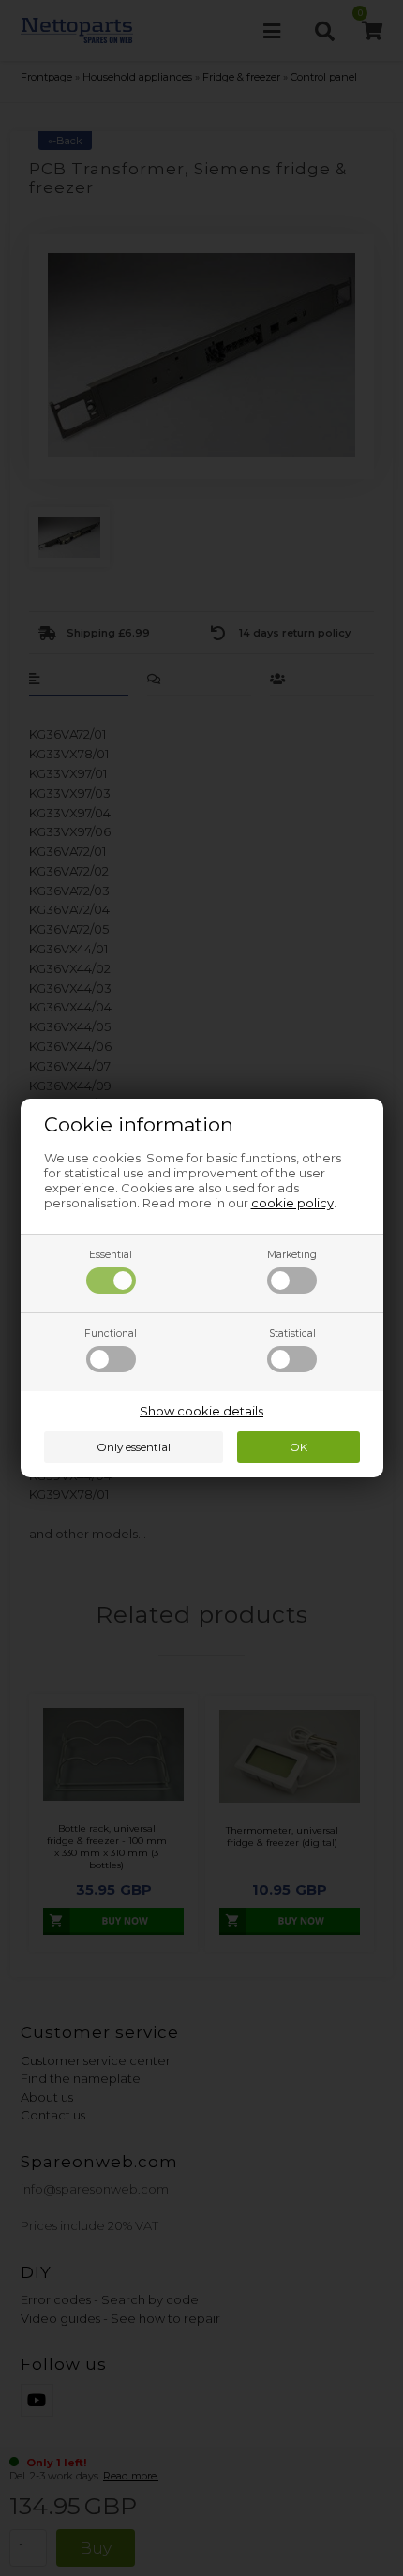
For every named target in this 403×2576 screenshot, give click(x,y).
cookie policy (292, 1203)
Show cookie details (201, 1411)
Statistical (292, 1333)
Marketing (292, 1255)
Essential (111, 1255)
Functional (111, 1333)
